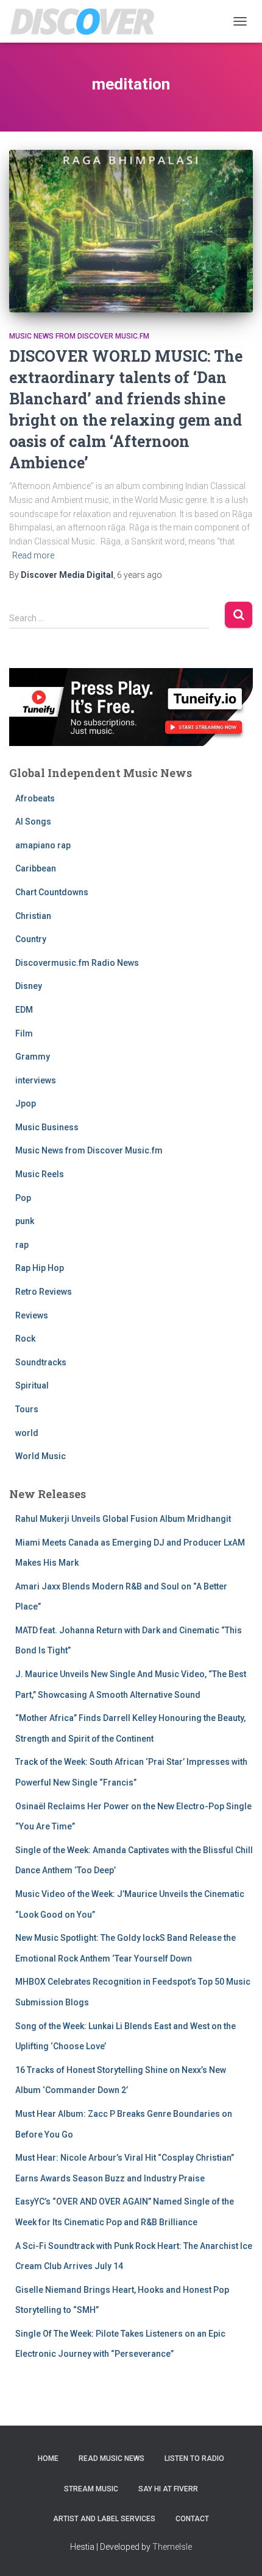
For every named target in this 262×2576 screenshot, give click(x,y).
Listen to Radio (194, 2458)
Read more (33, 555)
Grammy (33, 1057)
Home (48, 2458)
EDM (24, 1010)
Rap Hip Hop (40, 1268)
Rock (25, 1339)
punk (25, 1221)
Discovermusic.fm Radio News (77, 963)
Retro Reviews (44, 1292)
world (27, 1433)
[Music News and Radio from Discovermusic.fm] (87, 21)
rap (22, 1245)
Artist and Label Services (104, 2519)
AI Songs (33, 822)
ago (140, 575)
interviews (36, 1080)
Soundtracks (41, 1362)
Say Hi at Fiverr (168, 2489)
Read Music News (112, 2458)
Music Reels (40, 1174)
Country (31, 939)
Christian (33, 916)
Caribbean (36, 868)
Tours (27, 1409)
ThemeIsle (172, 2547)
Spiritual (32, 1385)
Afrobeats (35, 798)
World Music (41, 1456)
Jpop (26, 1103)
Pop (23, 1198)
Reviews (32, 1315)
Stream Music (91, 2489)
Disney (29, 986)
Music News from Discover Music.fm (79, 336)
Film (24, 1033)
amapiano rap (43, 845)
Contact (192, 2519)
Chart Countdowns (52, 892)
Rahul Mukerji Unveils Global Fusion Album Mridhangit (123, 1519)
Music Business (47, 1127)
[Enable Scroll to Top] (238, 2552)
